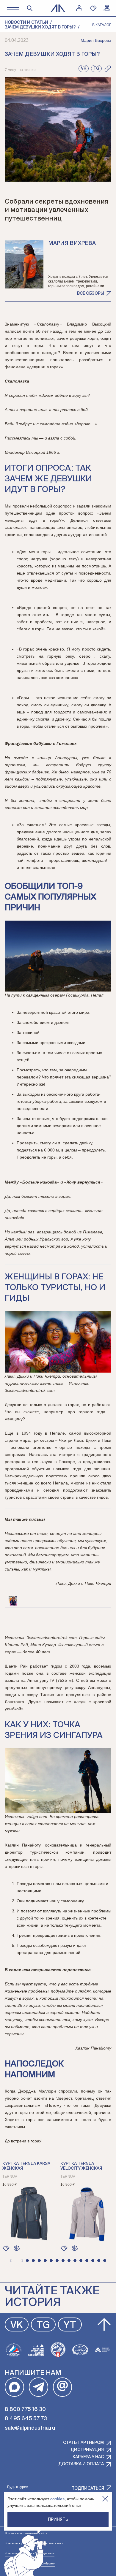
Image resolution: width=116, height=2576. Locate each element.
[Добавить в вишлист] (6, 2248)
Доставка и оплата (81, 2464)
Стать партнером (83, 2443)
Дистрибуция (87, 2450)
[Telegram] (39, 2387)
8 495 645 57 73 (26, 2419)
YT (70, 2326)
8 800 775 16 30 (25, 2410)
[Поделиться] (108, 69)
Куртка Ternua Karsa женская (26, 2166)
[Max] (14, 2387)
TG (43, 2326)
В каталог (102, 25)
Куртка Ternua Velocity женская (81, 2166)
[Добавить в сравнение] (17, 2248)
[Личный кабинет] (79, 8)
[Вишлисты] (93, 8)
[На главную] (58, 8)
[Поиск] (30, 8)
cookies (57, 2499)
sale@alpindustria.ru (30, 2428)
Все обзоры (91, 294)
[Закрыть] (105, 2499)
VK (17, 2326)
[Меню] (13, 8)
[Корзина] (107, 8)
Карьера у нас (88, 2457)
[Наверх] (104, 2325)
